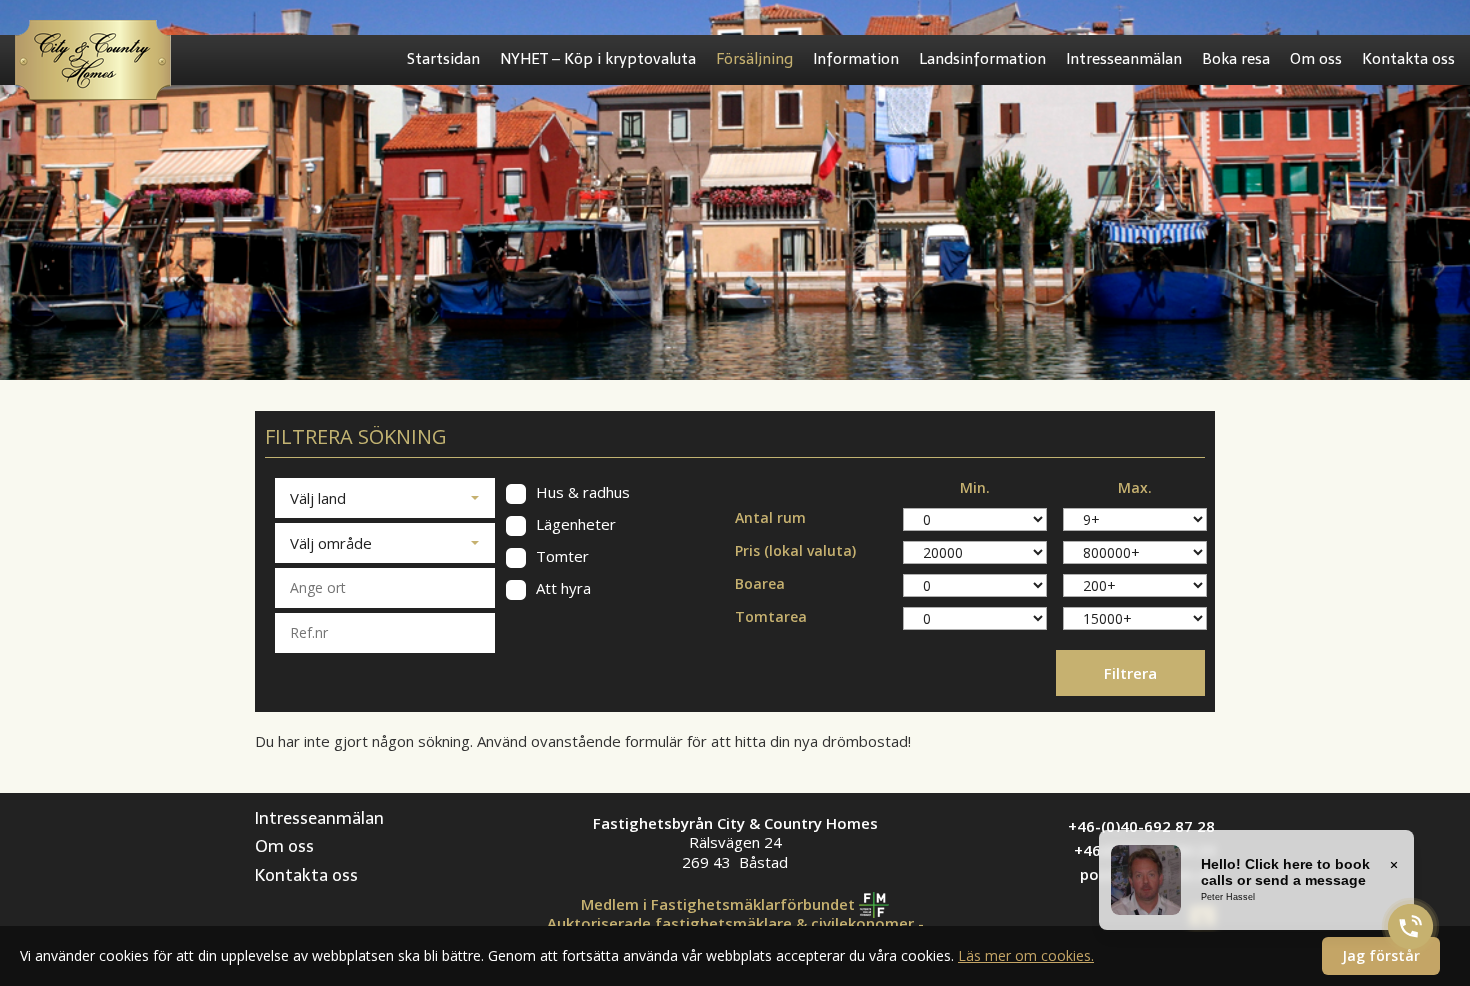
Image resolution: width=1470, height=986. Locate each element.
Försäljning (754, 59)
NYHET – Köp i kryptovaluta (598, 59)
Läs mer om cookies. (1026, 955)
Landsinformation (982, 59)
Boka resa (1236, 59)
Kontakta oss (1408, 59)
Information (856, 59)
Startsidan (443, 59)
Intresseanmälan (1124, 59)
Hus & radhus (581, 492)
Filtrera (1130, 673)
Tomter (560, 556)
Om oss (1316, 59)
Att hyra (561, 588)
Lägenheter (574, 524)
